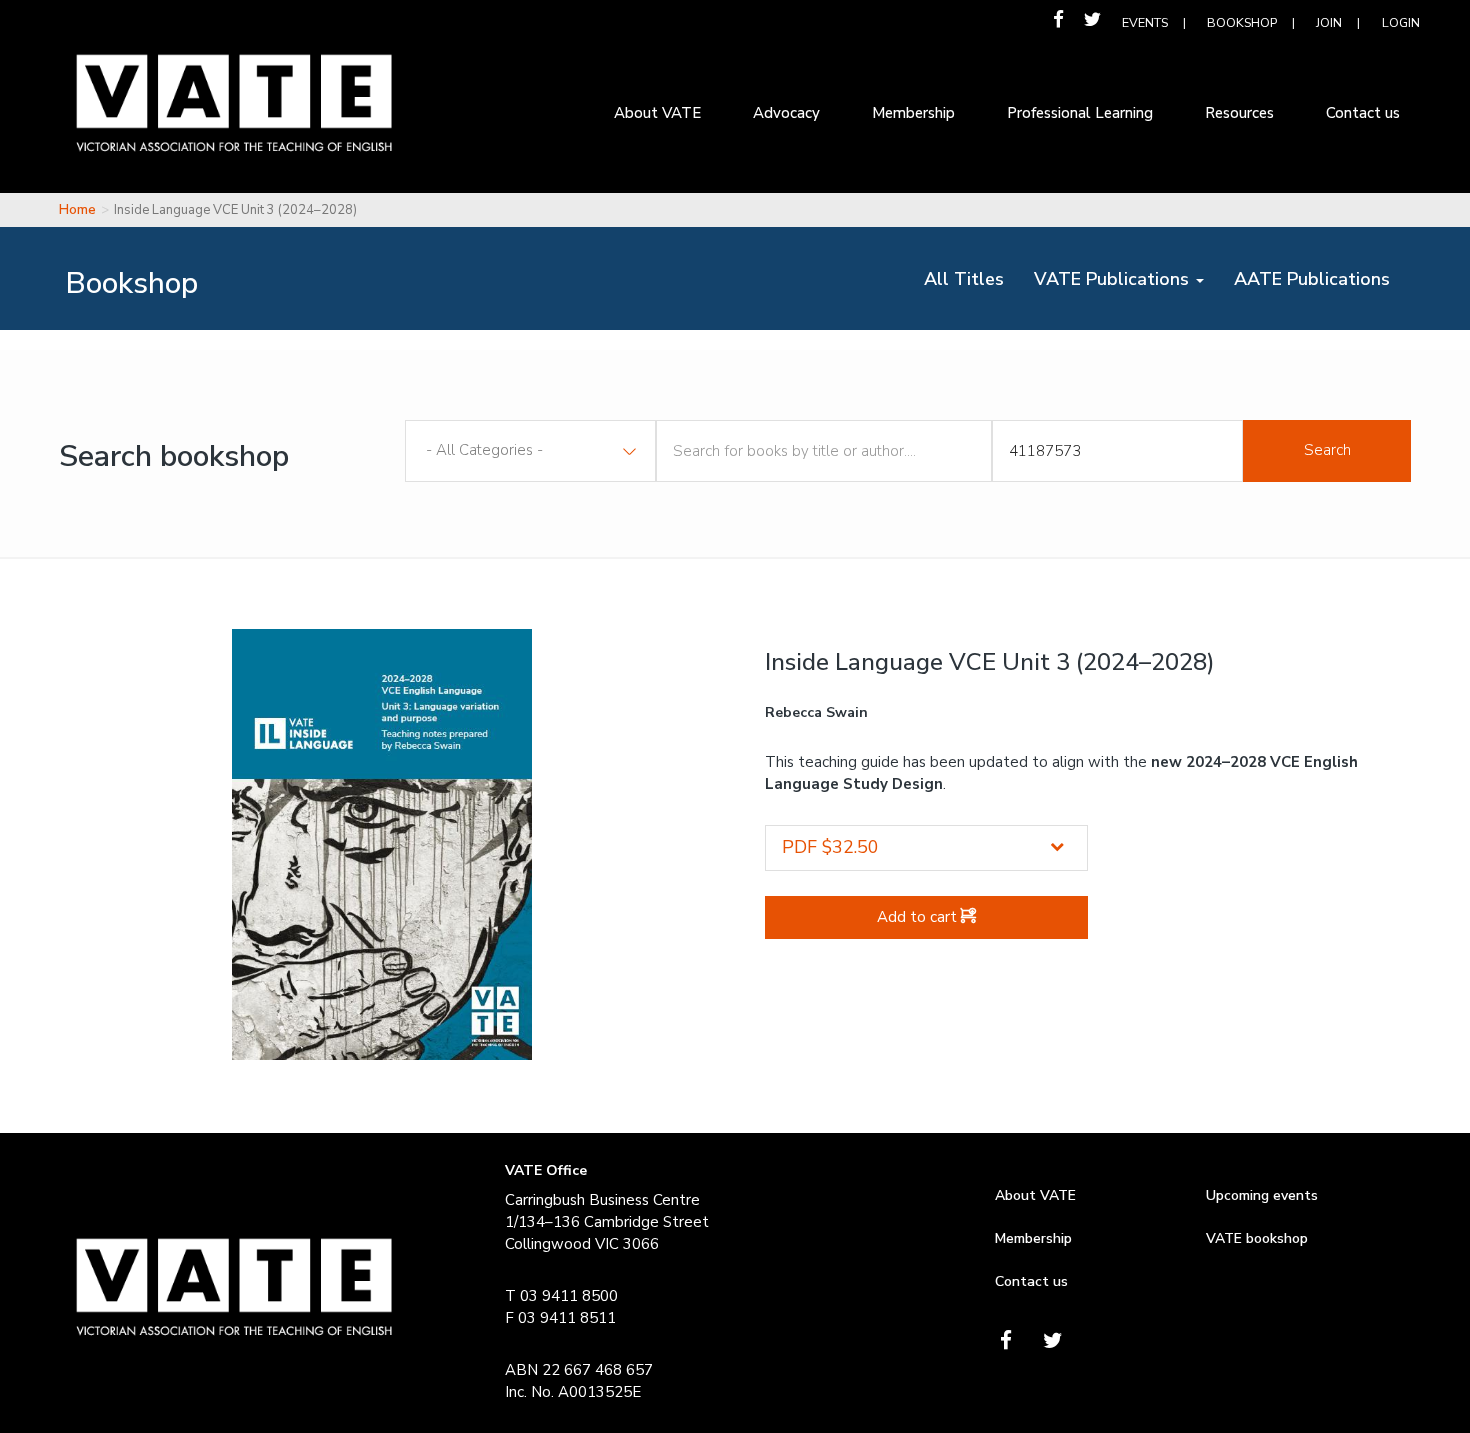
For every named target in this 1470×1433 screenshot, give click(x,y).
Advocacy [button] (786, 113)
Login (1401, 22)
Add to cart (919, 917)
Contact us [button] (1363, 113)
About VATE (1035, 1195)
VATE (234, 118)
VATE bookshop (1257, 1238)
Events (1145, 22)
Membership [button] (913, 113)
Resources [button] (1239, 113)
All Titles (971, 278)
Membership (1033, 1238)
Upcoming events (1262, 1195)
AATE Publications (1319, 278)
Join (1329, 22)
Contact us (1031, 1281)
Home (77, 210)
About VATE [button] (657, 113)
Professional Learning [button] (1080, 113)
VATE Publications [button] (1114, 279)
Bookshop (1242, 22)
